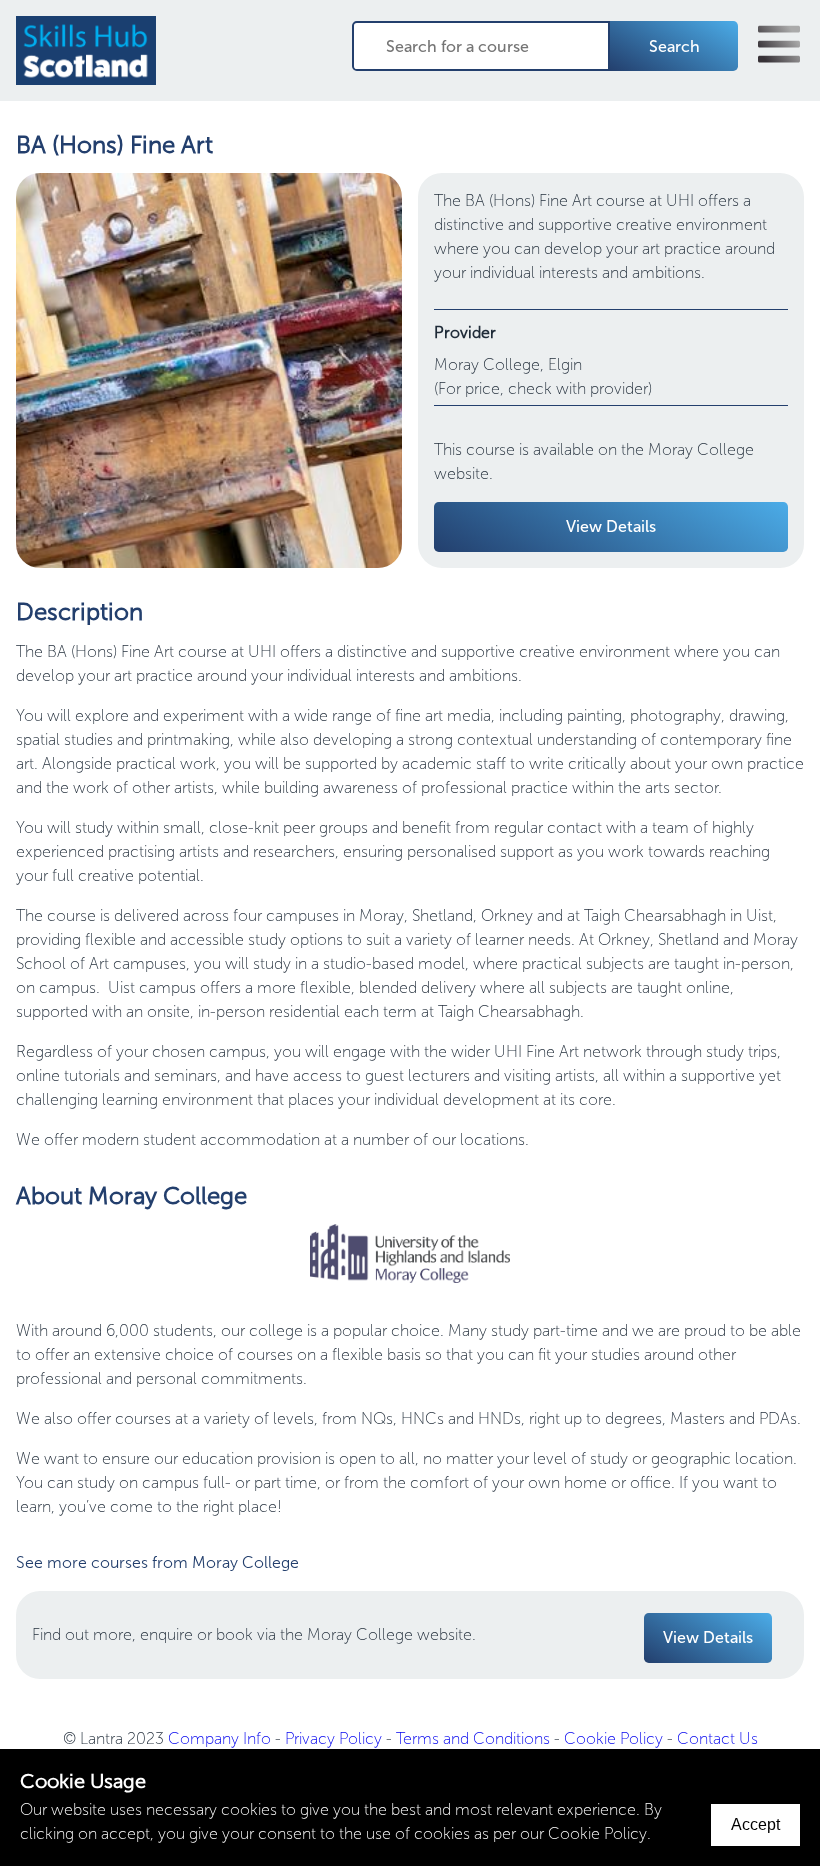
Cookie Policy (613, 1738)
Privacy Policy (333, 1738)
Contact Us (717, 1738)
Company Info (219, 1738)
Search (674, 46)
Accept (755, 1824)
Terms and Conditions (473, 1738)
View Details (611, 526)
